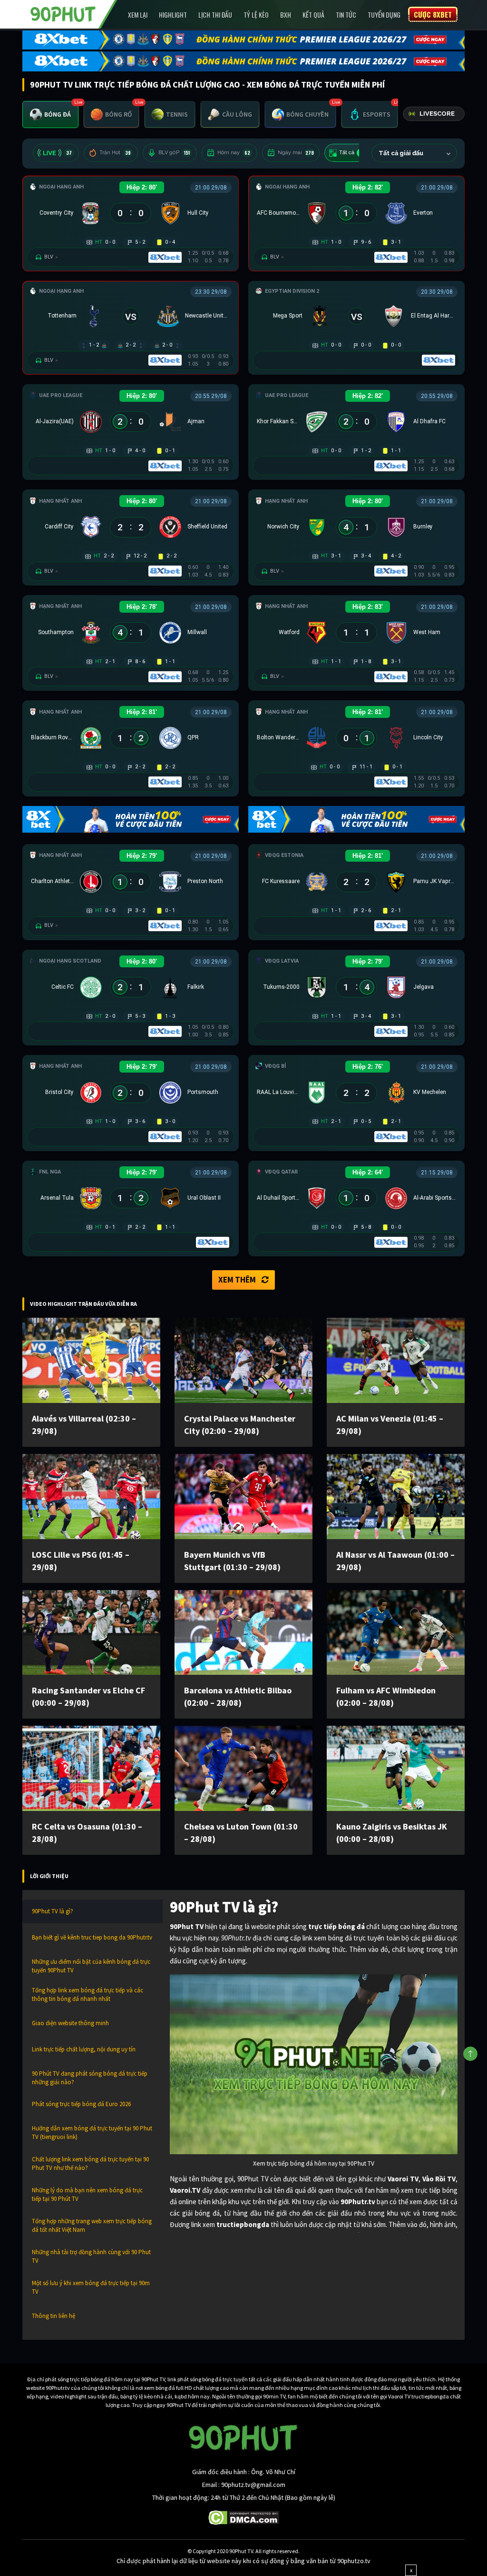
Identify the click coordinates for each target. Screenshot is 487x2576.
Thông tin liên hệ (54, 2316)
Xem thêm (237, 1280)
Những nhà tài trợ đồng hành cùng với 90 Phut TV (91, 2256)
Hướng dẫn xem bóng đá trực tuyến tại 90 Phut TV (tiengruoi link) (92, 2133)
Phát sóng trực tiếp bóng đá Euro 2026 (81, 2104)
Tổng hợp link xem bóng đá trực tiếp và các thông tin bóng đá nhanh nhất (88, 1994)
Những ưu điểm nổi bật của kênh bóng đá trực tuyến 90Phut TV (91, 1966)
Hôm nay (234, 153)
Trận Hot (115, 153)
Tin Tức (346, 15)
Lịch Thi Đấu (215, 15)
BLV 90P (174, 153)
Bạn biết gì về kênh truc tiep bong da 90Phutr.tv (92, 1937)
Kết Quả (313, 15)
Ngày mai (296, 153)
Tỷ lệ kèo (256, 15)
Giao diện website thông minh (70, 2023)
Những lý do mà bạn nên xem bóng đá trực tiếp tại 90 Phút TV (87, 2194)
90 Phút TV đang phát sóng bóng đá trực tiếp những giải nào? (90, 2078)
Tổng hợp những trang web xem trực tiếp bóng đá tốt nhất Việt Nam (92, 2225)
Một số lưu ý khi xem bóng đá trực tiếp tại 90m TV (91, 2287)
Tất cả (352, 153)
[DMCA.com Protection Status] (244, 2517)
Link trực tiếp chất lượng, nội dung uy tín (84, 2049)
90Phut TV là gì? (53, 1911)
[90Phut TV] (63, 13)
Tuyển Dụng (384, 15)
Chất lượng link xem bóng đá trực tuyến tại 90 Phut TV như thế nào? (90, 2163)
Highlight (173, 15)
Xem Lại (138, 15)
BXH (286, 15)
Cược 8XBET (433, 14)
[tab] (50, 114)
